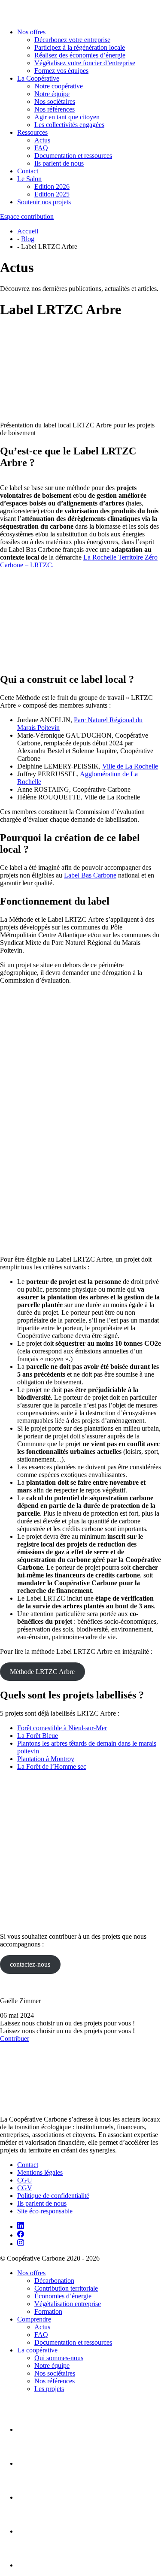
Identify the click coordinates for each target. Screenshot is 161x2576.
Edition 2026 (52, 186)
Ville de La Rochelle (130, 766)
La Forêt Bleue (38, 1736)
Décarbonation (54, 2281)
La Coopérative (38, 78)
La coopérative (37, 2350)
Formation (48, 2311)
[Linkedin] (21, 2226)
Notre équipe (52, 94)
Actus (42, 140)
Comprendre (34, 2319)
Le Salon (29, 179)
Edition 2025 (52, 194)
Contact (28, 171)
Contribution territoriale (66, 2288)
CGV (25, 2188)
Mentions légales (40, 2172)
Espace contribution (27, 216)
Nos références (55, 109)
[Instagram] (21, 2244)
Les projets (49, 2389)
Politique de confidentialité (53, 2196)
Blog (28, 239)
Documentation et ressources (73, 156)
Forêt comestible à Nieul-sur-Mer (62, 1728)
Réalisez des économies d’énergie (80, 55)
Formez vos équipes (61, 71)
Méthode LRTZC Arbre (42, 1672)
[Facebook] (21, 2235)
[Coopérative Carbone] (80, 11)
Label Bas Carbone (90, 875)
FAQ (41, 148)
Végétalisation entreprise (68, 2304)
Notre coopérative (59, 86)
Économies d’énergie (63, 2296)
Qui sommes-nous (59, 2358)
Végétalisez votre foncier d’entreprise (85, 63)
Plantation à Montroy (46, 1759)
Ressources (32, 132)
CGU (25, 2180)
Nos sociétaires (55, 101)
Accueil (28, 231)
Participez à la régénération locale (80, 47)
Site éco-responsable (45, 2211)
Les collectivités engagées (69, 125)
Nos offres (31, 32)
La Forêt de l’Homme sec (52, 1766)
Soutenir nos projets (44, 202)
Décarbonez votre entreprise (72, 40)
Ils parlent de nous (59, 163)
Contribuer (15, 2039)
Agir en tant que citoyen (67, 117)
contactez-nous (30, 1964)
